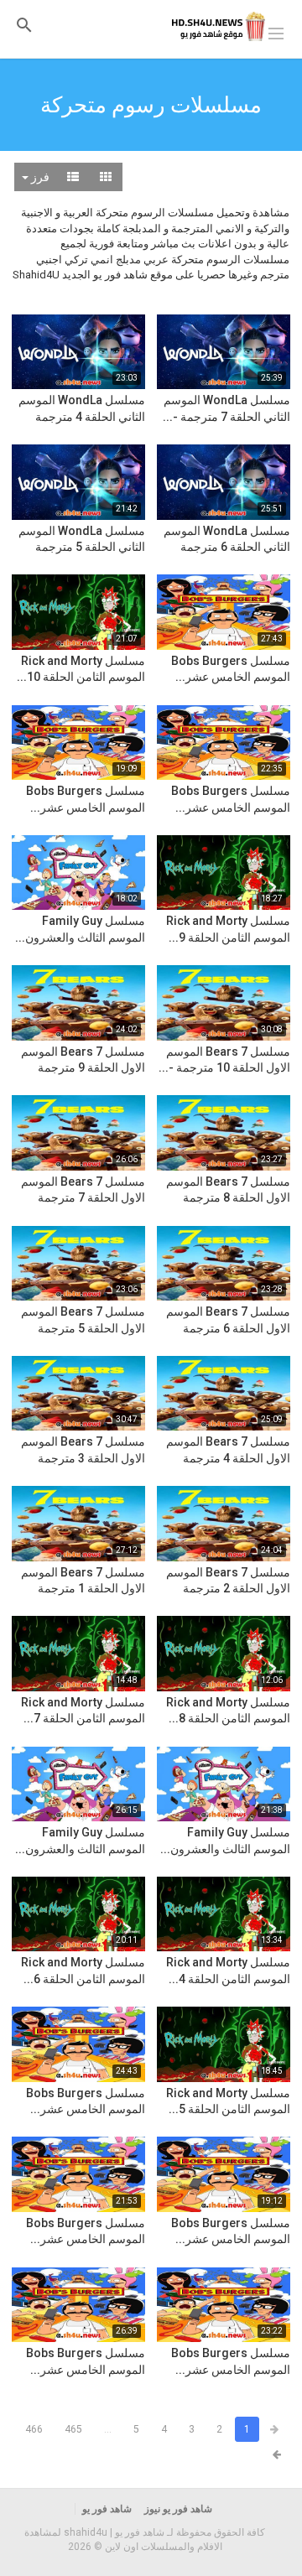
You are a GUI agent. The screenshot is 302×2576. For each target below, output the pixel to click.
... (108, 2429)
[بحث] (24, 25)
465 (73, 2429)
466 (34, 2429)
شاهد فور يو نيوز (178, 2509)
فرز (39, 177)
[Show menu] (276, 32)
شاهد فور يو (107, 2509)
